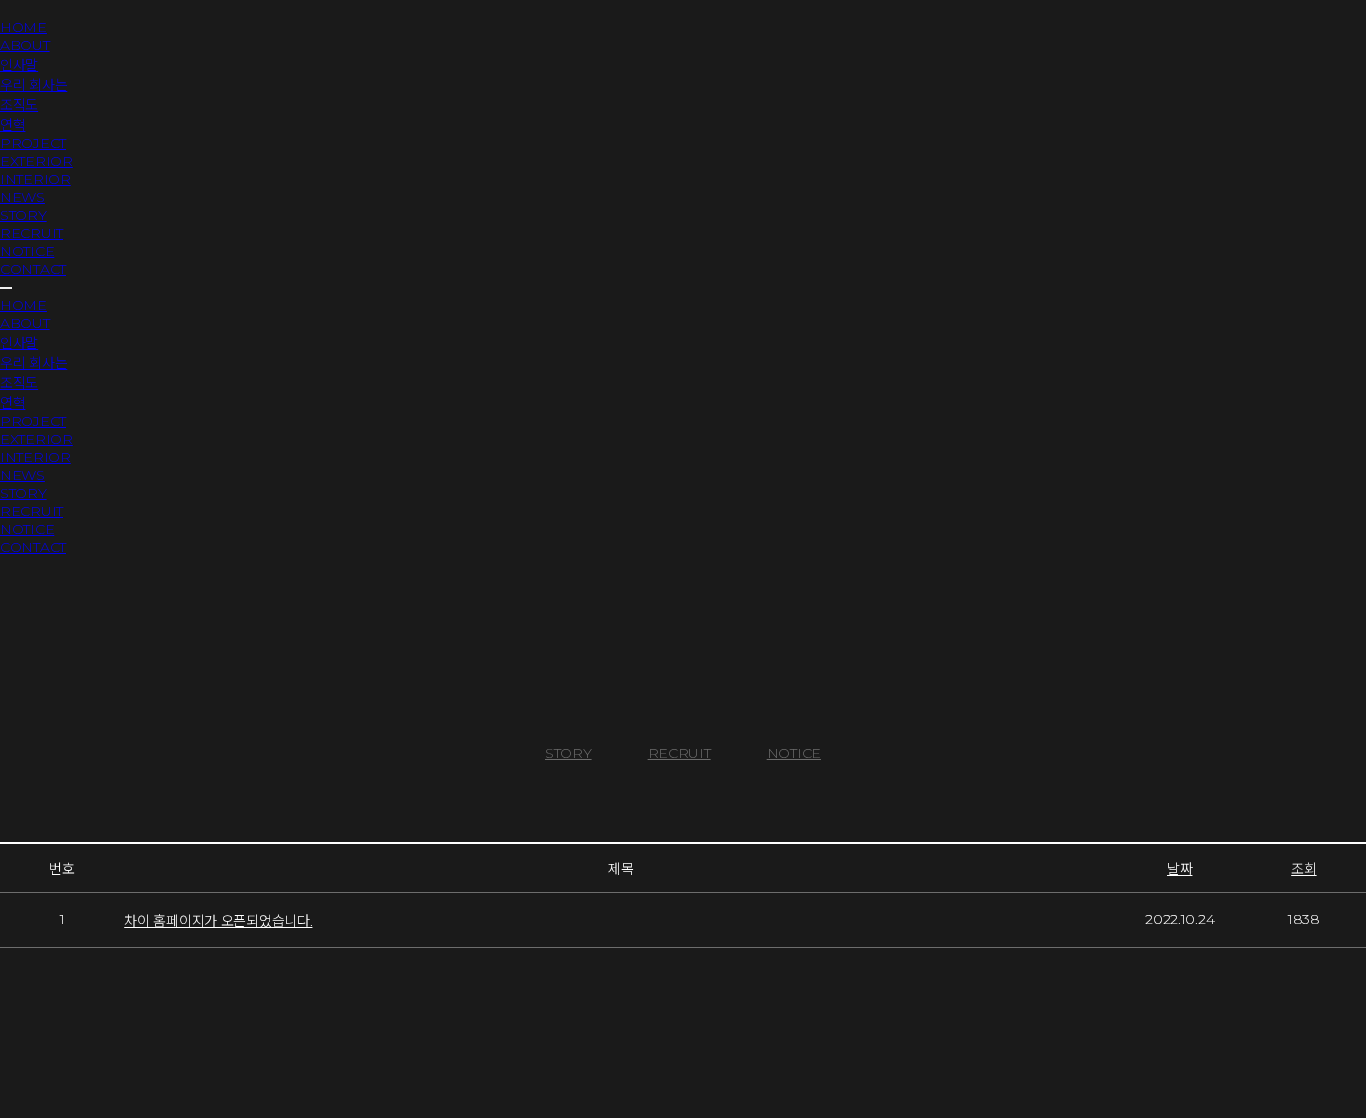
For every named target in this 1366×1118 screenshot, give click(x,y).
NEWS (22, 197)
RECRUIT (31, 233)
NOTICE (27, 251)
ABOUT (25, 45)
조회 (1303, 869)
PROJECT (33, 143)
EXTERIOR (36, 161)
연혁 (12, 125)
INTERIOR (35, 179)
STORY (23, 215)
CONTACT (33, 269)
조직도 (19, 105)
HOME (23, 27)
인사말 (19, 65)
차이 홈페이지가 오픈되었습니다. (218, 921)
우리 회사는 (33, 85)
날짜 (1179, 869)
